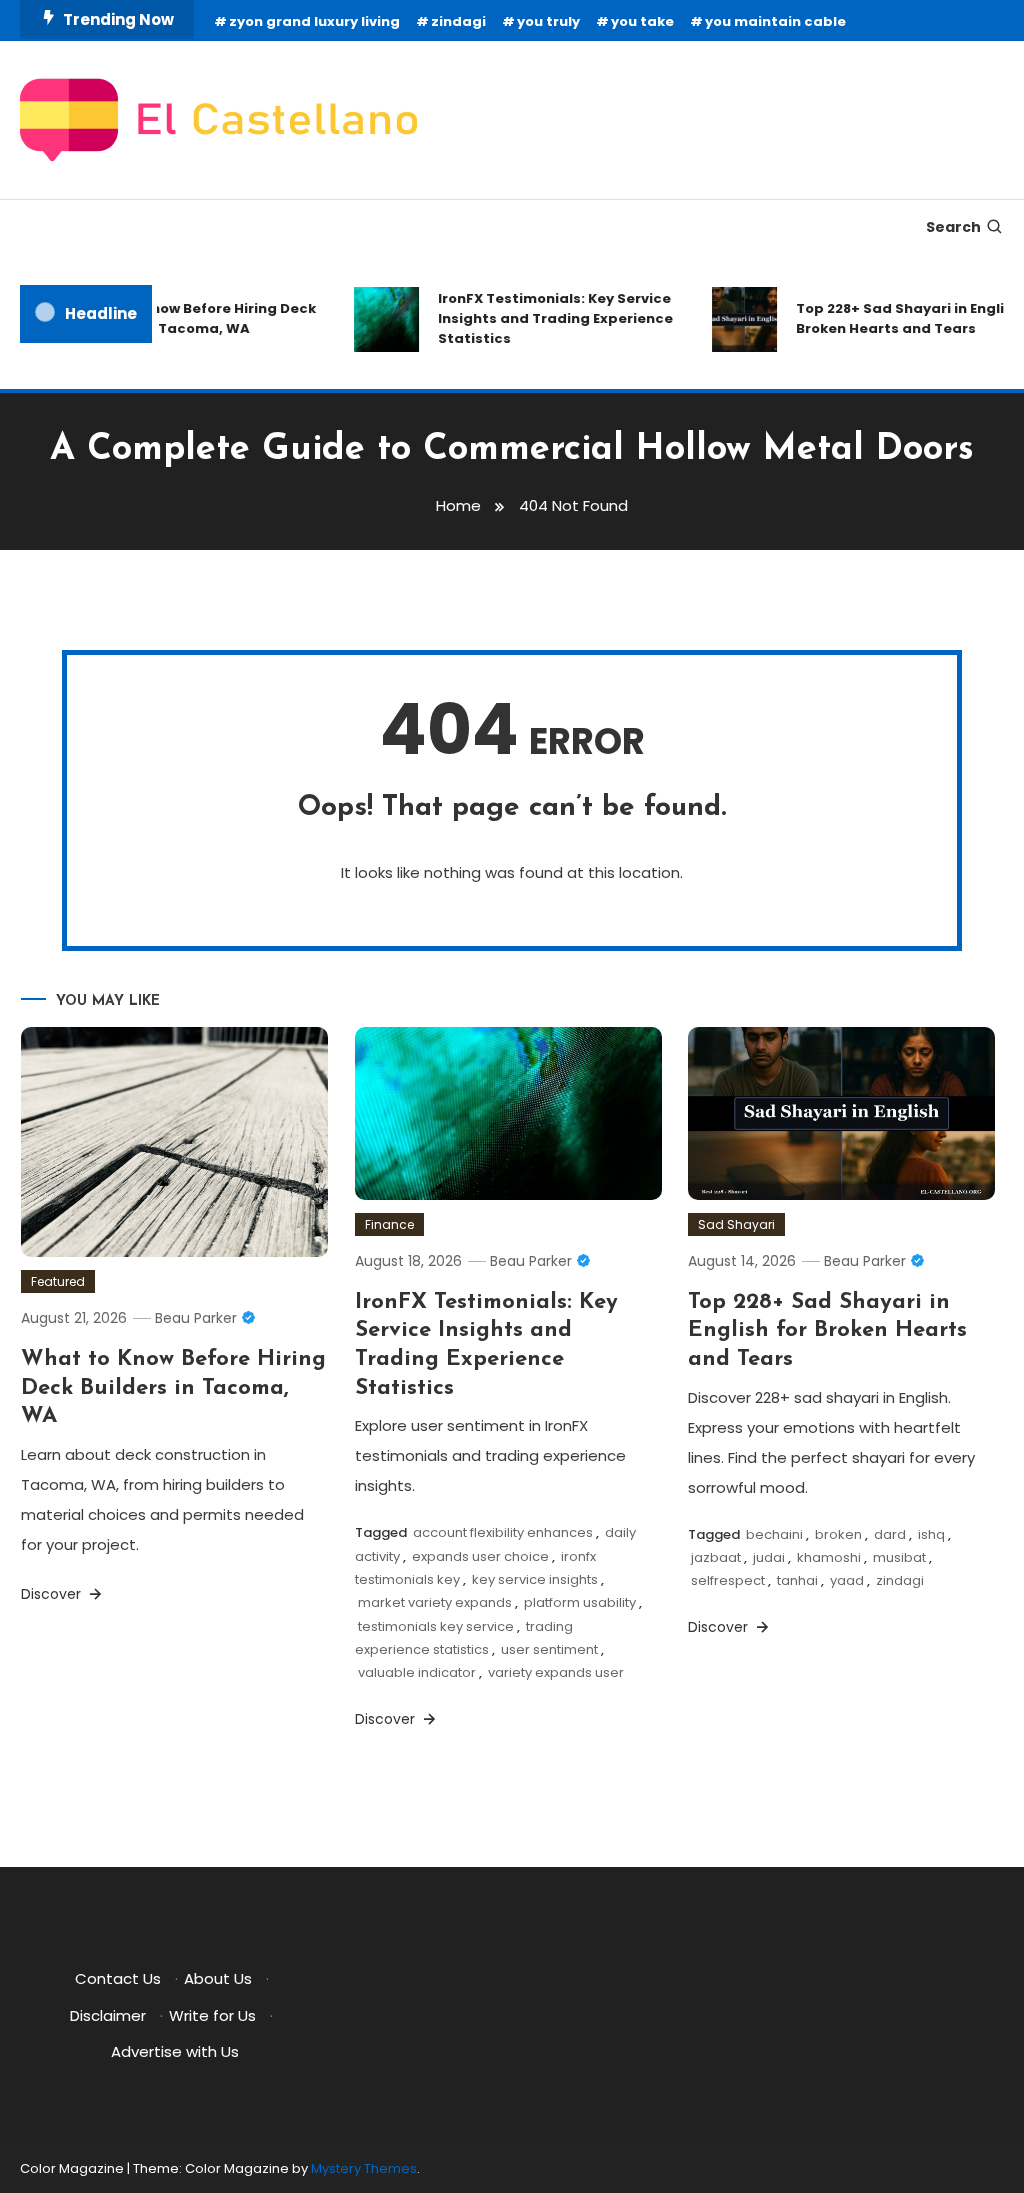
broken (838, 1534)
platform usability (580, 1602)
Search (953, 227)
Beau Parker (196, 1318)
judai (769, 1557)
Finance (389, 1224)
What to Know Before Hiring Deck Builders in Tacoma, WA (186, 318)
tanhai (797, 1580)
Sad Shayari (736, 1224)
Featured (58, 1281)
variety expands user (556, 1672)
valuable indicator (417, 1672)
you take (642, 21)
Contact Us (118, 1978)
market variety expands (435, 1602)
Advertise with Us (175, 2051)
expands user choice (480, 1556)
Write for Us (212, 2015)
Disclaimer (108, 2015)
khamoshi (829, 1557)
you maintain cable (775, 21)
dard (890, 1534)
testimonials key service (436, 1626)
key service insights (535, 1579)
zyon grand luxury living (314, 21)
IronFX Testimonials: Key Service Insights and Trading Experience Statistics (543, 318)
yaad (847, 1580)
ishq (931, 1534)
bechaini (774, 1534)
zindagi (458, 21)
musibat (899, 1557)
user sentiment (549, 1649)
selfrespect (728, 1580)
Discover (53, 1594)
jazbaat (716, 1557)
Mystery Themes (364, 2168)
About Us (218, 1978)
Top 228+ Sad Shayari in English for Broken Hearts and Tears (827, 1331)
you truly (548, 21)
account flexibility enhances (503, 1532)
